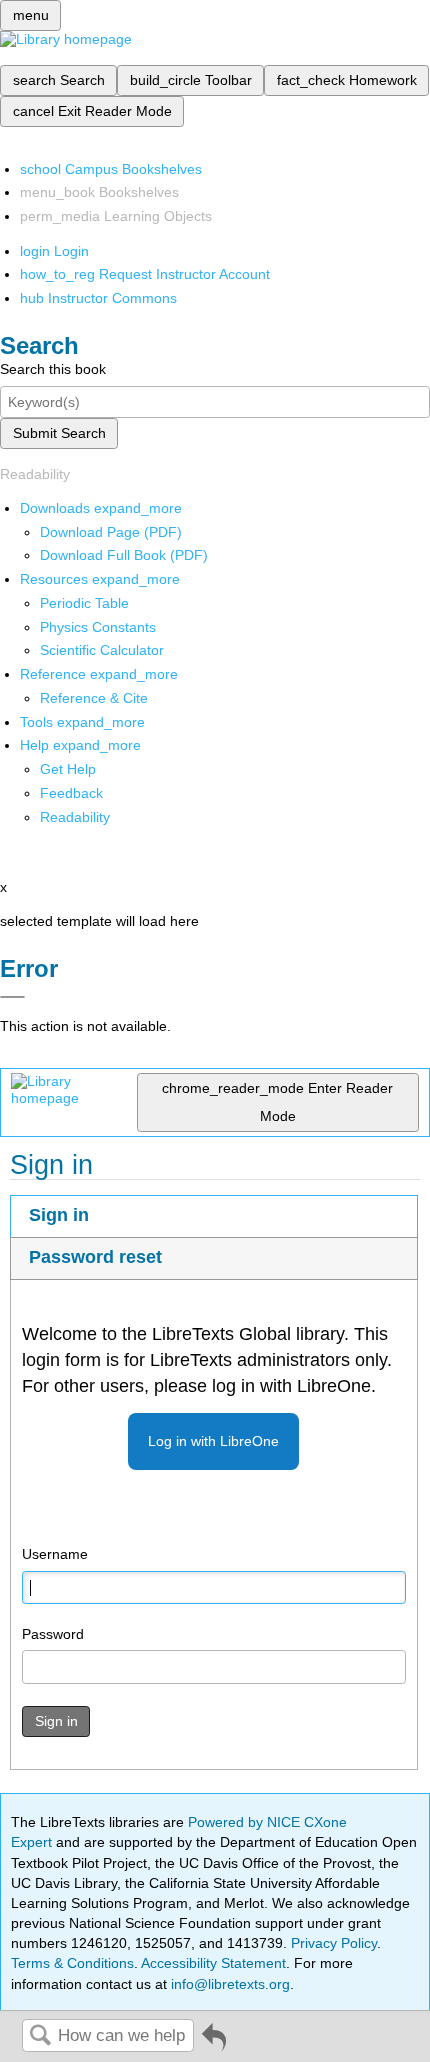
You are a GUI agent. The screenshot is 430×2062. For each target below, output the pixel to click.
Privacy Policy (334, 1943)
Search (40, 2036)
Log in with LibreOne (213, 1441)
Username (55, 1554)
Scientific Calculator (102, 650)
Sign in (59, 1215)
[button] (71, 793)
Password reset (95, 1257)
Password (53, 1634)
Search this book (53, 369)
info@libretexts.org (228, 1984)
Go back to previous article (214, 2044)
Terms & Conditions (72, 1963)
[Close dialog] (12, 997)
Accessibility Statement (213, 1963)
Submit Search (59, 433)
